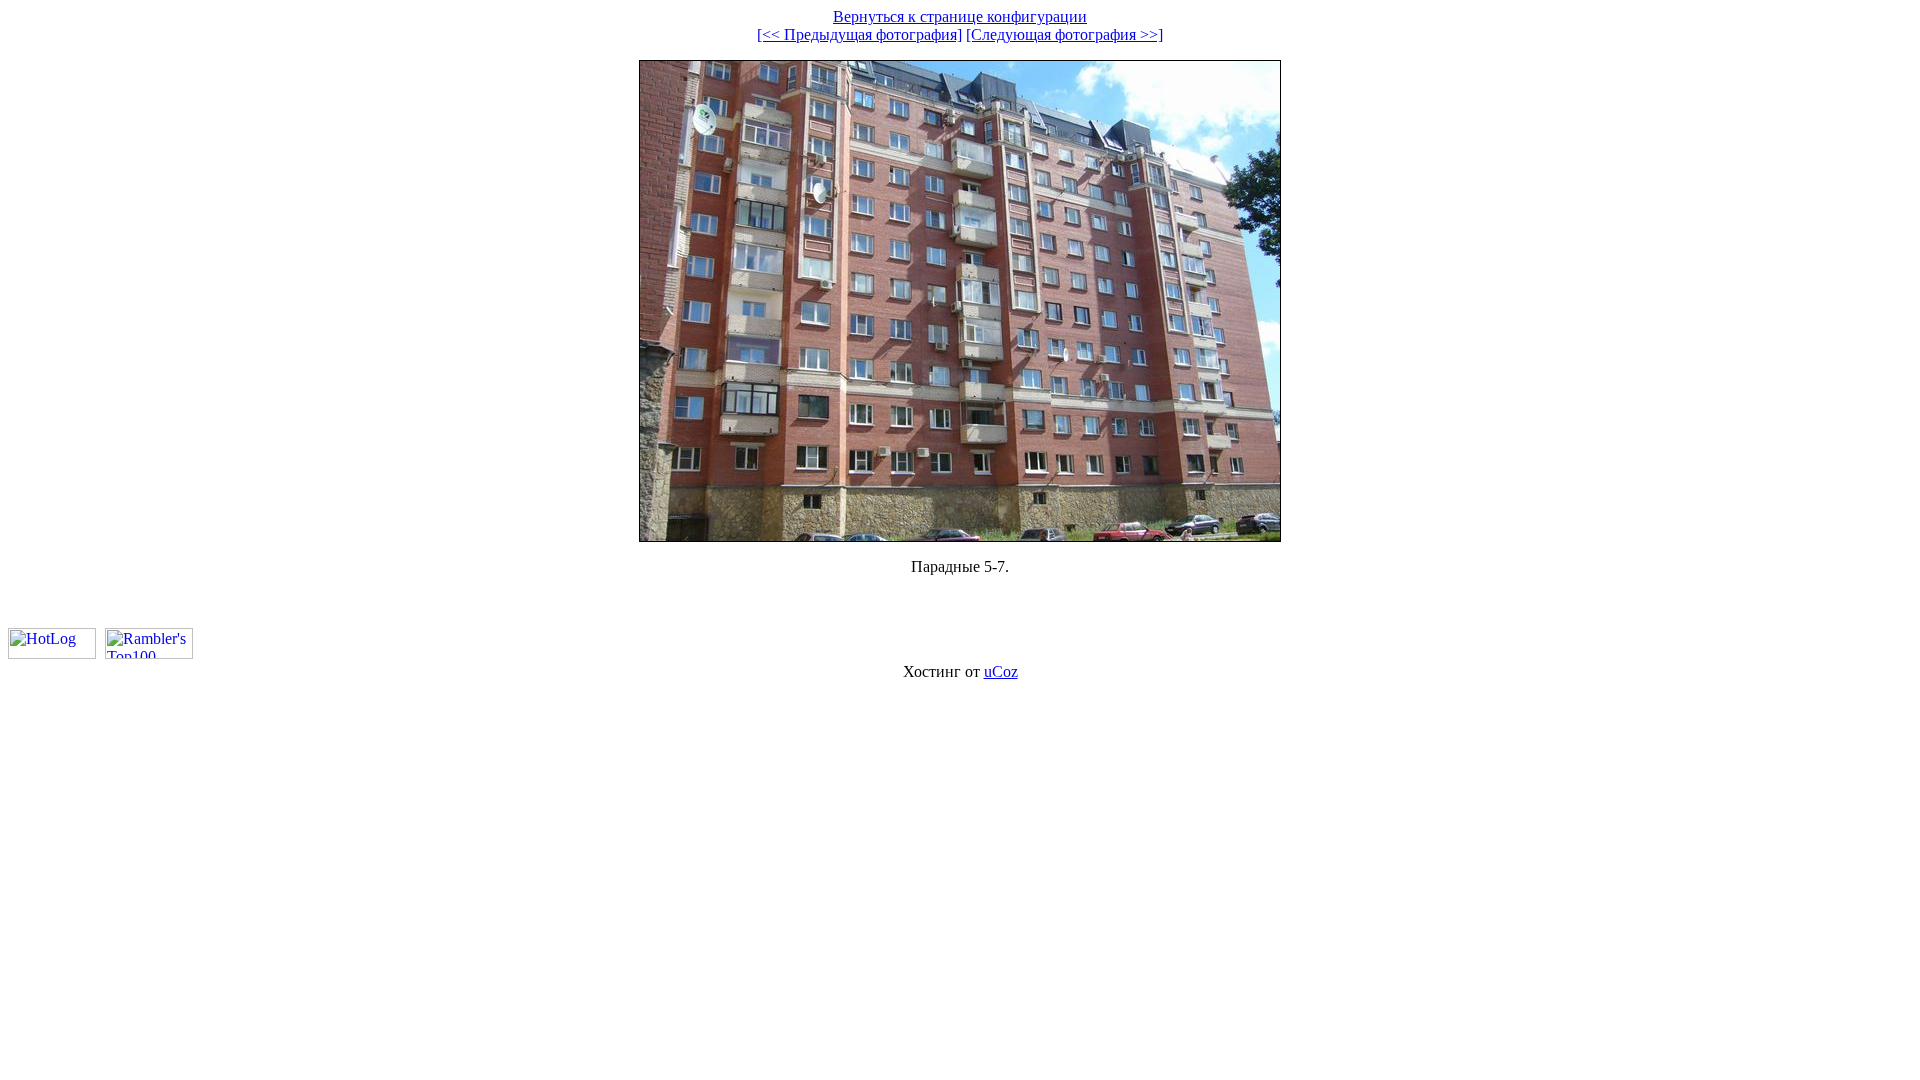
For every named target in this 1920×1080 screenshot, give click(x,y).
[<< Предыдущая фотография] (859, 34)
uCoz (1001, 671)
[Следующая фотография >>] (1064, 34)
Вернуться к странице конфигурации (960, 16)
